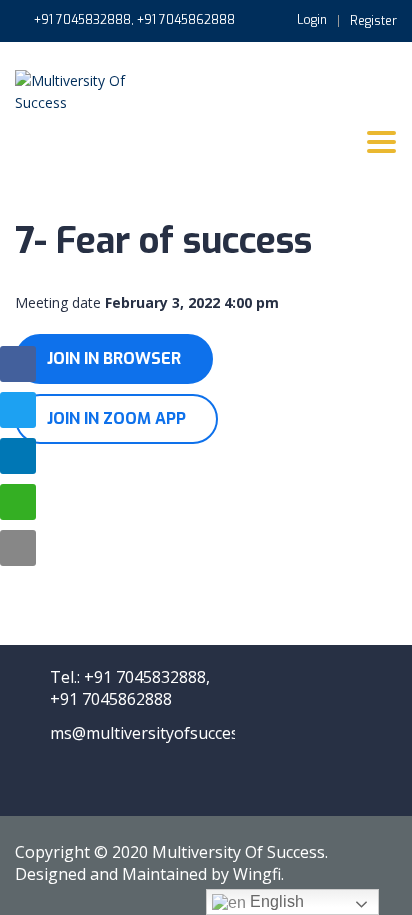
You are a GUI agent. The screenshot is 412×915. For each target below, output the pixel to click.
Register (373, 21)
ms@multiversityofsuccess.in (157, 733)
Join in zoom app (116, 418)
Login (312, 20)
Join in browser (114, 358)
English (275, 901)
